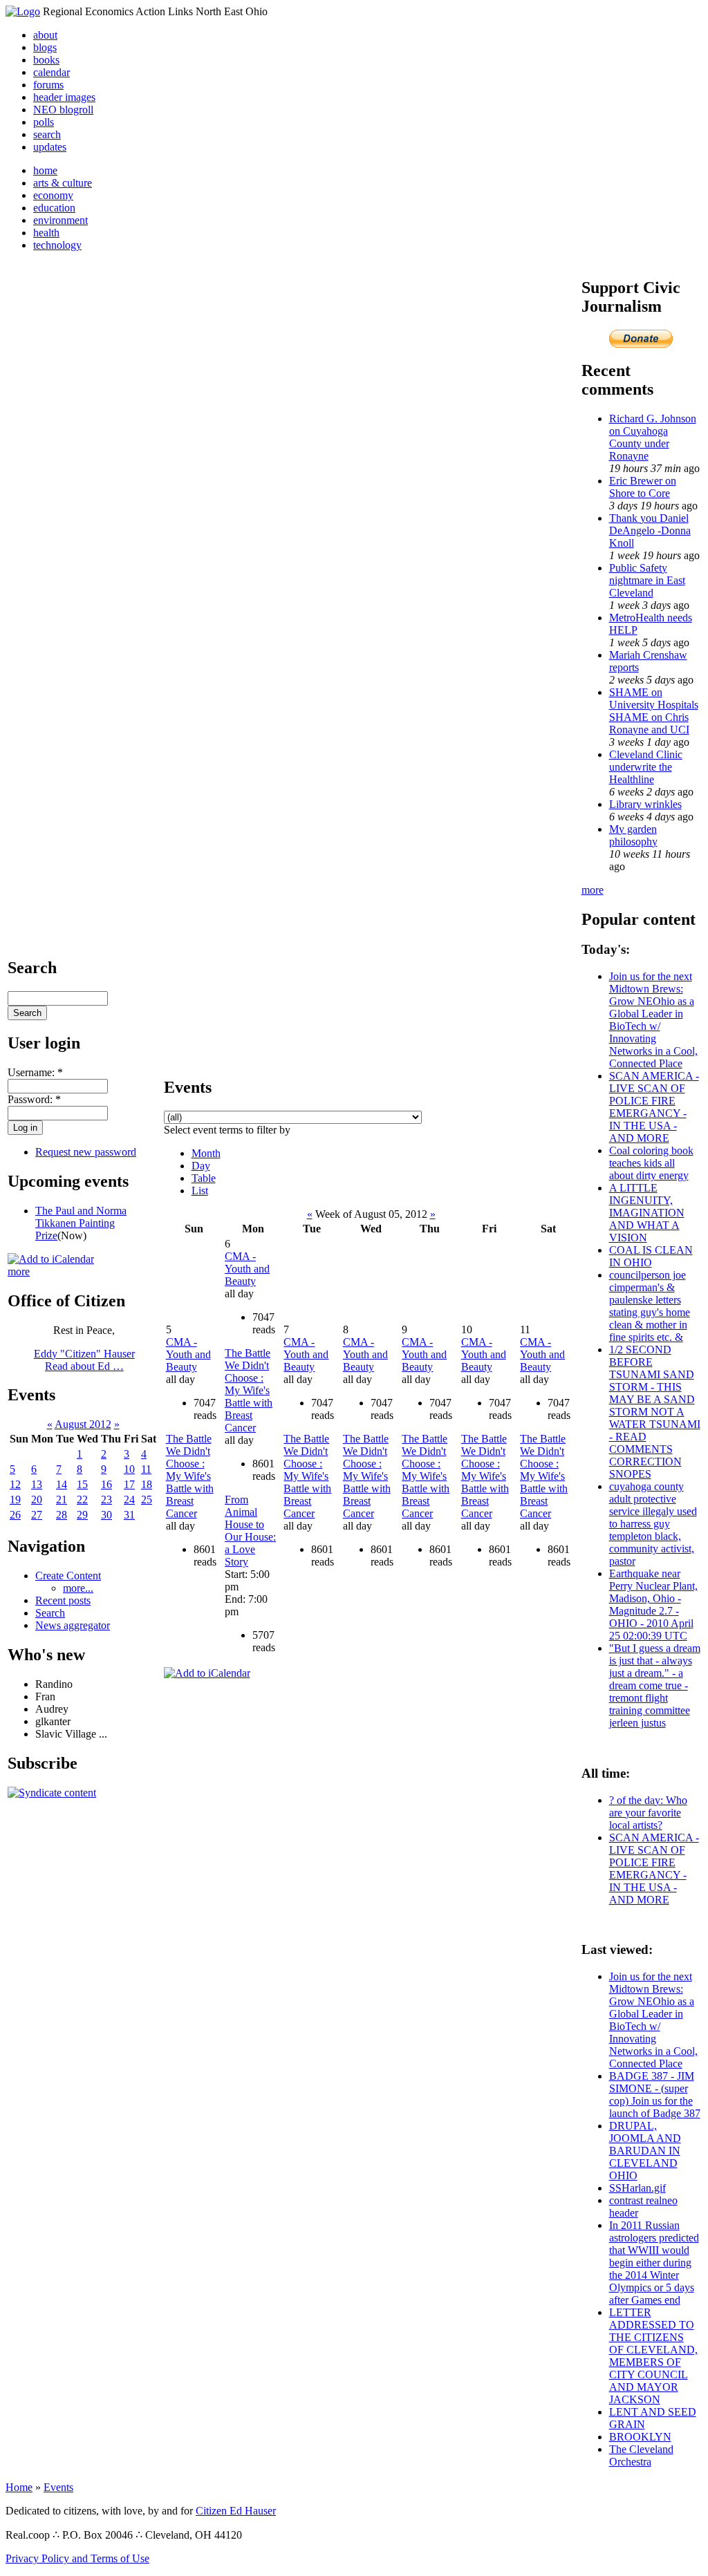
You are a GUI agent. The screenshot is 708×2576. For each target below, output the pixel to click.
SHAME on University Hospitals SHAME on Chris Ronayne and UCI (654, 711)
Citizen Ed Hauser (236, 2511)
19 (15, 1499)
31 (129, 1515)
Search (50, 1613)
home (45, 170)
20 (37, 1499)
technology (57, 245)
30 (106, 1515)
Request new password (86, 1152)
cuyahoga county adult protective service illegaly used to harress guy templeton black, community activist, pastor (653, 1524)
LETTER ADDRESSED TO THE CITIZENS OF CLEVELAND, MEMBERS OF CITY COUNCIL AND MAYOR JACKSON (653, 2356)
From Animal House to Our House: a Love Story (250, 1531)
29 (82, 1515)
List (200, 1191)
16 (106, 1484)
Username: (35, 1072)
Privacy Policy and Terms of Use (77, 2558)
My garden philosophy (633, 835)
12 (15, 1484)
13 (37, 1484)
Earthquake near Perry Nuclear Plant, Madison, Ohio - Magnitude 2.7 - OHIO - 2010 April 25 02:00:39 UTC (653, 1605)
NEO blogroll (63, 110)
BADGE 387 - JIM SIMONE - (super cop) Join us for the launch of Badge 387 (655, 2095)
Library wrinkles (645, 804)
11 (146, 1469)
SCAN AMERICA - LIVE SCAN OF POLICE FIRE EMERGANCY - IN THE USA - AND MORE (654, 1107)
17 (129, 1484)
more (19, 1271)
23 (106, 1499)
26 (15, 1515)
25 (147, 1499)
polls (44, 122)
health (46, 233)
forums (48, 85)
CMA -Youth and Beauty (188, 1354)
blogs (45, 47)
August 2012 (83, 1424)
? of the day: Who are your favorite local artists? (648, 1813)
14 (62, 1484)
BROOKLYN (640, 2437)
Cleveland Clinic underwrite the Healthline (646, 767)
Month (206, 1153)
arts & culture (63, 183)
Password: (34, 1099)
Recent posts (63, 1600)
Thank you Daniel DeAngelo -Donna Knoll (650, 530)
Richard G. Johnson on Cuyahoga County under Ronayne (653, 437)
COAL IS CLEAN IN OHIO (651, 1256)
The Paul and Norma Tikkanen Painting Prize (81, 1223)
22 (82, 1499)
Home (19, 2487)
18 (147, 1484)
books (46, 60)
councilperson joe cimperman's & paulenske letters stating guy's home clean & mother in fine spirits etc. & (650, 1306)
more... (78, 1588)
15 (82, 1484)
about (45, 35)
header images (64, 97)
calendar (52, 72)
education (54, 208)
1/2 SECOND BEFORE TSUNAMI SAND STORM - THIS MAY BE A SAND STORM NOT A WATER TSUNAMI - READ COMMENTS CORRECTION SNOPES (655, 1412)
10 (129, 1469)
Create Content (68, 1576)
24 (129, 1499)
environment (60, 220)
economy (53, 195)
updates (50, 147)
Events (58, 2487)
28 (62, 1515)
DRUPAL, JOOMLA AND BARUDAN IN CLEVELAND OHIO (645, 2151)
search (47, 134)
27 (37, 1515)
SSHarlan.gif (637, 2188)
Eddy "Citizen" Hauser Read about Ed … (84, 1360)
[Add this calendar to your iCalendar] (51, 1259)
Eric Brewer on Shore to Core (643, 487)
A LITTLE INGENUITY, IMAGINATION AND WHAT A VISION (647, 1213)
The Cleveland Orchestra (641, 2455)
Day (201, 1166)
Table (204, 1178)
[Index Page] (23, 11)
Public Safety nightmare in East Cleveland (647, 580)
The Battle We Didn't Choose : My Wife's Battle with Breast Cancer (190, 1476)
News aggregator (73, 1625)
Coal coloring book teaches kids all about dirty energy (651, 1163)
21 (62, 1499)
